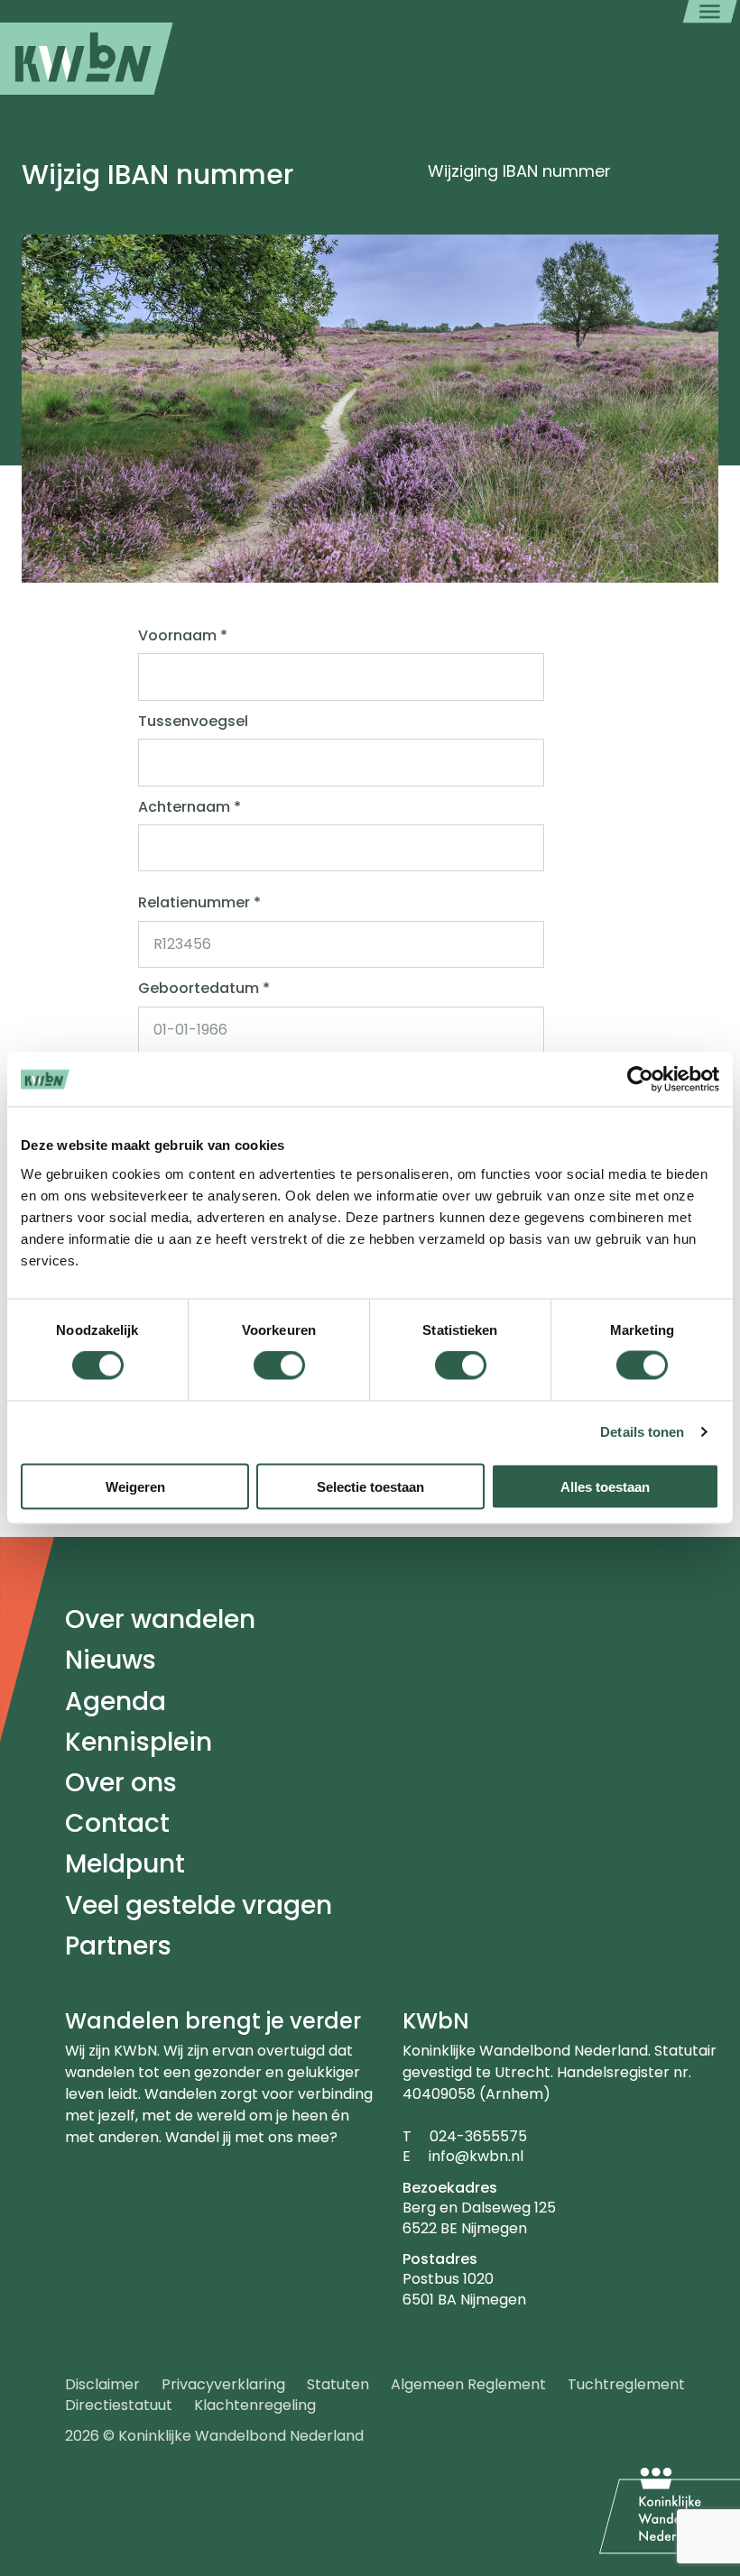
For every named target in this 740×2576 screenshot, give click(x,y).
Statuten (338, 2384)
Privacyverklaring (223, 2384)
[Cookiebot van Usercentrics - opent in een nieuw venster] (640, 1080)
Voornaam (183, 636)
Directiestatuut (119, 2405)
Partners (118, 1946)
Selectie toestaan (370, 1486)
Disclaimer (102, 2384)
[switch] (279, 1366)
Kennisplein (139, 1742)
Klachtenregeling (255, 2405)
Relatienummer (199, 903)
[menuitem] (87, 59)
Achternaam (190, 807)
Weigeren (135, 1486)
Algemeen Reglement (468, 2384)
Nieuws (111, 1660)
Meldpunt (125, 1864)
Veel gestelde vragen (199, 1905)
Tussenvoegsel (193, 722)
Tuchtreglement (626, 2384)
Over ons (121, 1783)
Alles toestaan (605, 1486)
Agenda (116, 1702)
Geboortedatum (204, 989)
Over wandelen (160, 1619)
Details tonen (642, 1432)
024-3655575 (478, 2136)
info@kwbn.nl (476, 2156)
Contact (117, 1823)
